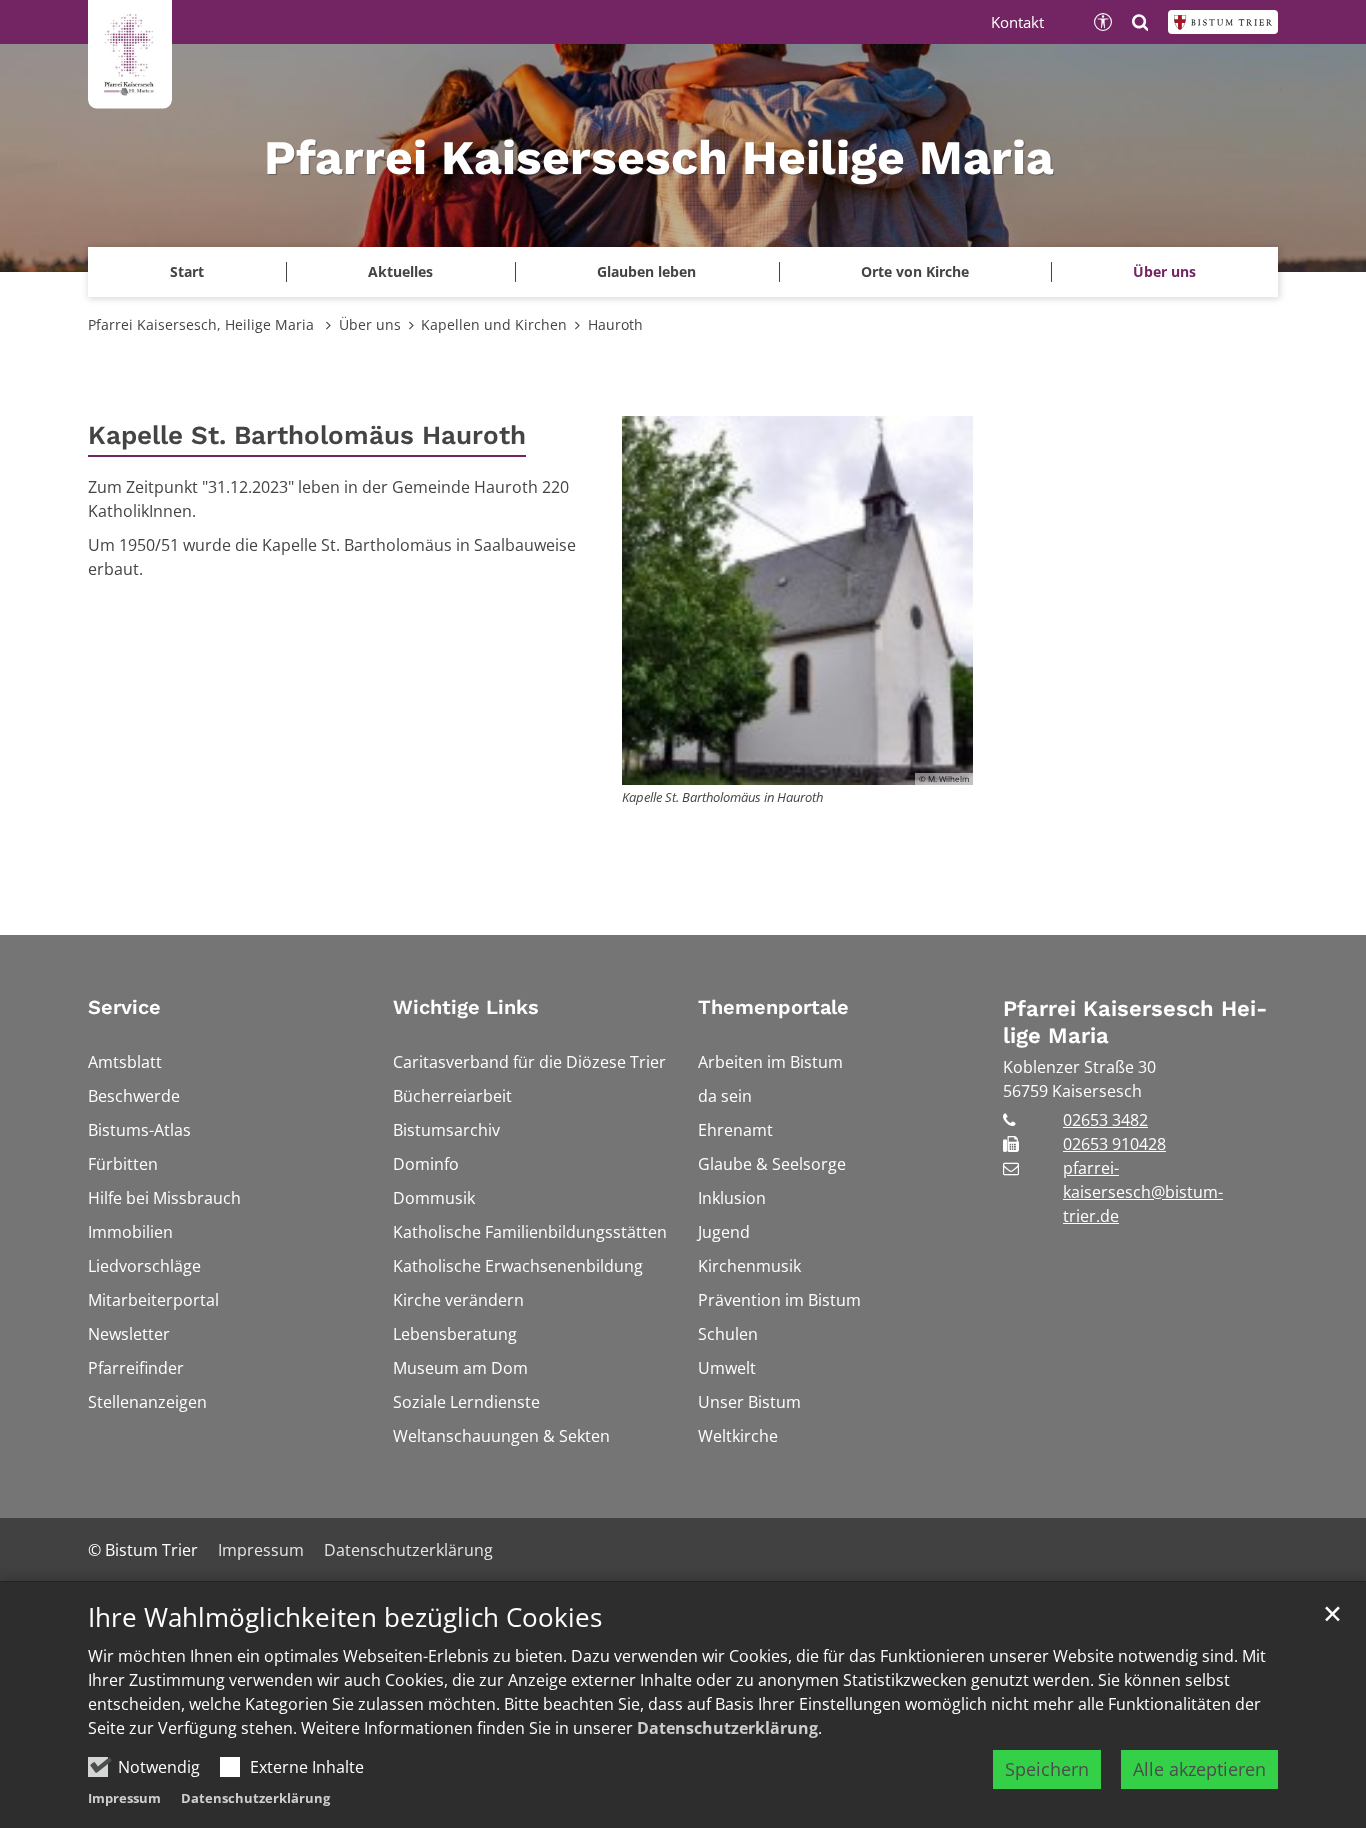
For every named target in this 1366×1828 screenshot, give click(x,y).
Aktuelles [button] (400, 271)
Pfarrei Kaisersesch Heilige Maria (1135, 1022)
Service (124, 1007)
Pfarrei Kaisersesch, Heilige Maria (203, 324)
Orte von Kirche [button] (915, 271)
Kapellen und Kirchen (494, 324)
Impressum (124, 1798)
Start (187, 271)
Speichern (1047, 1769)
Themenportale (773, 1007)
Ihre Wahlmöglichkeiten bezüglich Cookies (345, 1617)
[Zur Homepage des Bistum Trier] (1223, 22)
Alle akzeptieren (1199, 1769)
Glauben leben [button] (646, 271)
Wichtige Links (466, 1007)
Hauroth (615, 324)
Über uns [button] (1164, 271)
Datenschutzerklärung (727, 1728)
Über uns (370, 324)
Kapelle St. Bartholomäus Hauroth (307, 435)
